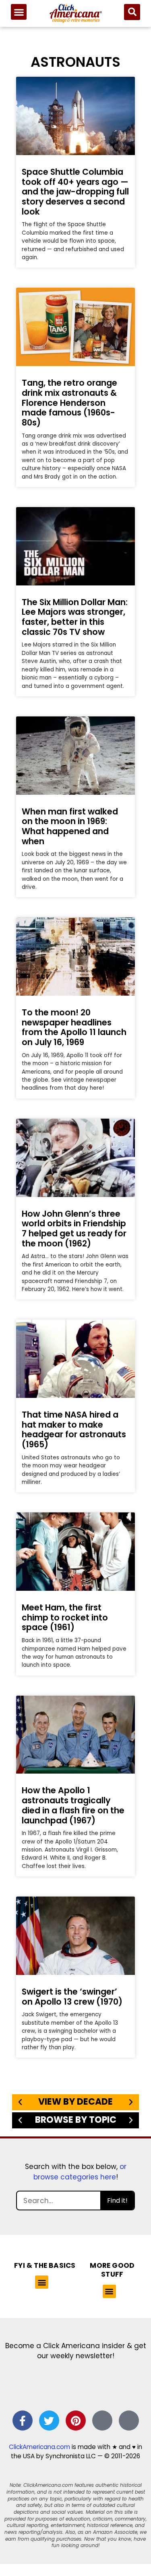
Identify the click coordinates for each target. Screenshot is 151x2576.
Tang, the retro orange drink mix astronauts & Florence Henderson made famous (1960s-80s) (69, 403)
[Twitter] (49, 2420)
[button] (19, 12)
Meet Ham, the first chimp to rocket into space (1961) (65, 1617)
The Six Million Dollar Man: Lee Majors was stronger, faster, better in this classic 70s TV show (75, 617)
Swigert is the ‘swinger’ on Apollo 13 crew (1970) (72, 1997)
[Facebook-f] (23, 2420)
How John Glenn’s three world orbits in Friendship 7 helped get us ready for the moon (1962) (74, 1229)
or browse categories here (80, 2172)
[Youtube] (129, 2420)
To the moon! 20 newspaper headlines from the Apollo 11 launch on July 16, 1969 (74, 1027)
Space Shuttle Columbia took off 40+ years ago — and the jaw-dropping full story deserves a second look (75, 192)
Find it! (117, 2201)
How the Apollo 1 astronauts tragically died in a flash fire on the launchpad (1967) (73, 1805)
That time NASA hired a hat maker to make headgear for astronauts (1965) (74, 1429)
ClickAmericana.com (39, 2447)
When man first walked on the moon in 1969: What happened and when (70, 826)
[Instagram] (102, 2420)
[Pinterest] (76, 2420)
